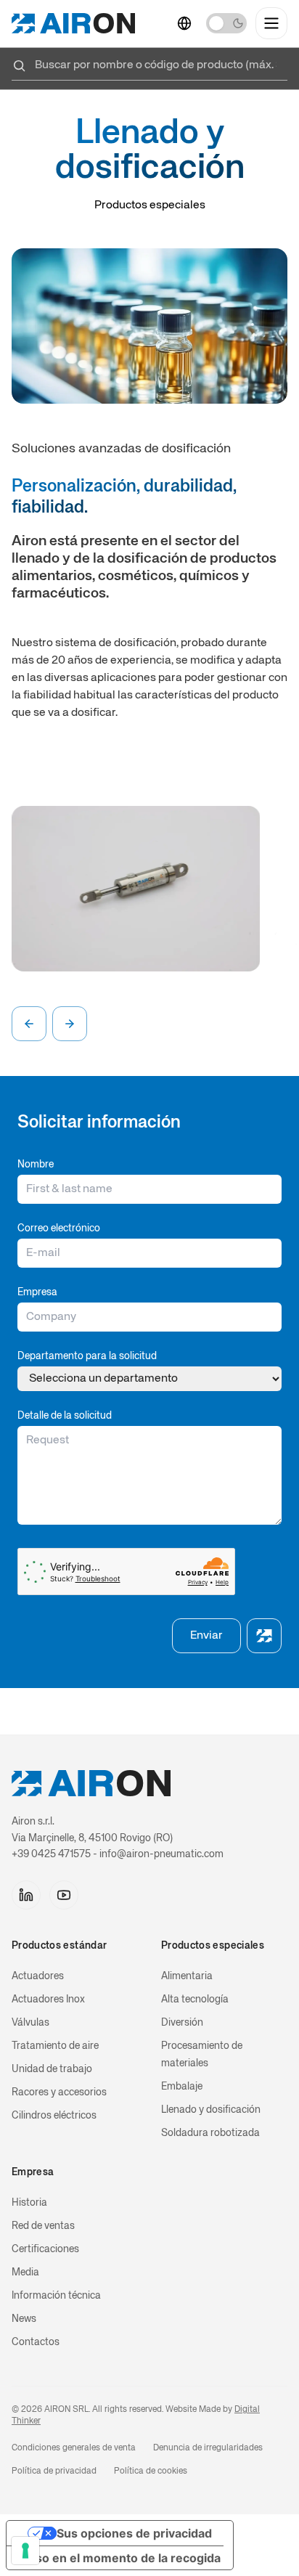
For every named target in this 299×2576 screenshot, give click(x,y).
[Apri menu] (271, 23)
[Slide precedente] (29, 1024)
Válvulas (30, 2023)
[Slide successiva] (70, 1024)
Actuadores (38, 1976)
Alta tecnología (195, 2000)
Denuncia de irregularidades (208, 2448)
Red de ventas (43, 2226)
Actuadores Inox (48, 2000)
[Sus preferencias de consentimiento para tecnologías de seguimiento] (25, 2551)
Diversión (182, 2023)
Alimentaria (187, 1976)
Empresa (37, 1292)
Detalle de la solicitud (65, 1416)
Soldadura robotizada (210, 2133)
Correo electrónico (59, 1228)
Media (25, 2273)
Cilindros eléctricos (54, 2116)
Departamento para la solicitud (87, 1356)
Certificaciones (45, 2249)
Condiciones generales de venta (74, 2448)
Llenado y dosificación (211, 2110)
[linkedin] (26, 1895)
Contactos (36, 2342)
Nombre (36, 1165)
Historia (29, 2203)
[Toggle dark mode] (226, 23)
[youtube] (64, 1895)
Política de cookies (151, 2471)
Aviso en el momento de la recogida (119, 2558)
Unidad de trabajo (52, 2069)
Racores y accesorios (59, 2092)
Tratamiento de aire (55, 2046)
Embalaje (182, 2087)
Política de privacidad (54, 2471)
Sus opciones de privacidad (134, 2533)
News (24, 2319)
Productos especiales (150, 205)
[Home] (73, 23)
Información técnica (56, 2296)
